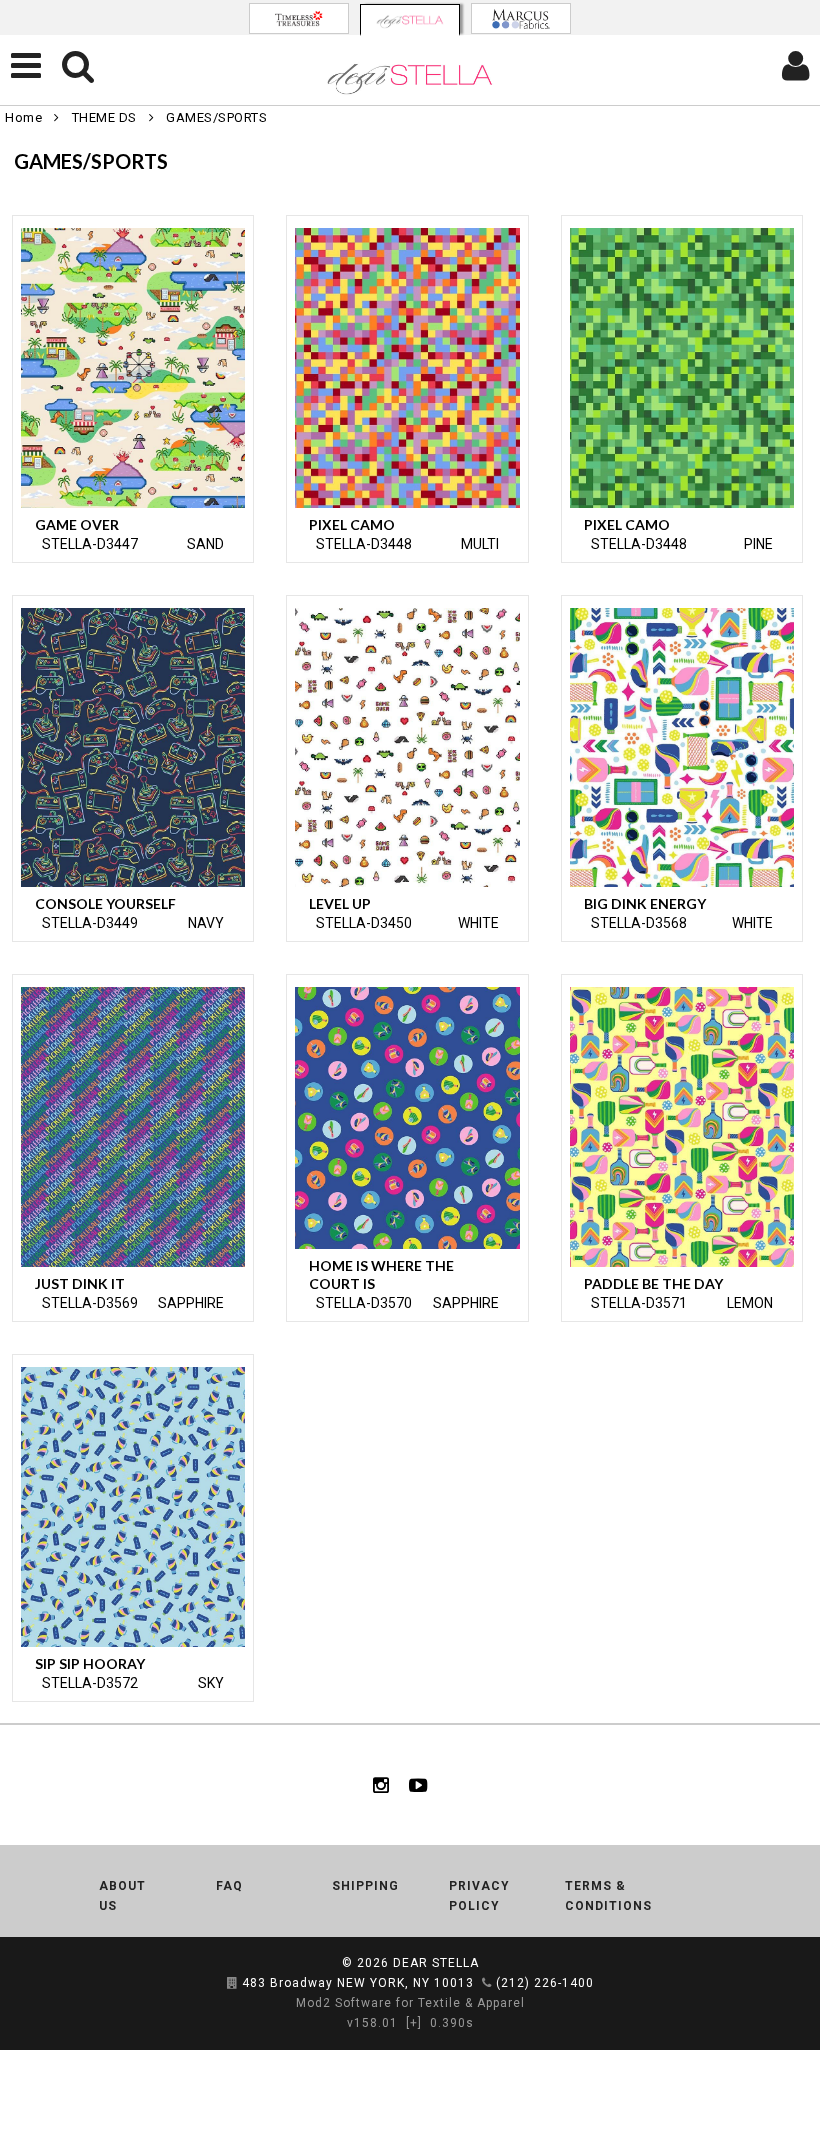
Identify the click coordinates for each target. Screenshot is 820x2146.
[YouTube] (418, 1785)
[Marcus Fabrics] (521, 18)
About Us (122, 1896)
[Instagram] (381, 1785)
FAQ (229, 1886)
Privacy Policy (479, 1896)
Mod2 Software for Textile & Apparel (410, 2003)
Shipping (365, 1886)
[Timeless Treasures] (299, 18)
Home (23, 117)
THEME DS (104, 117)
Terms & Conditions (608, 1896)
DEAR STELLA (436, 1963)
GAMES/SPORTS (216, 117)
